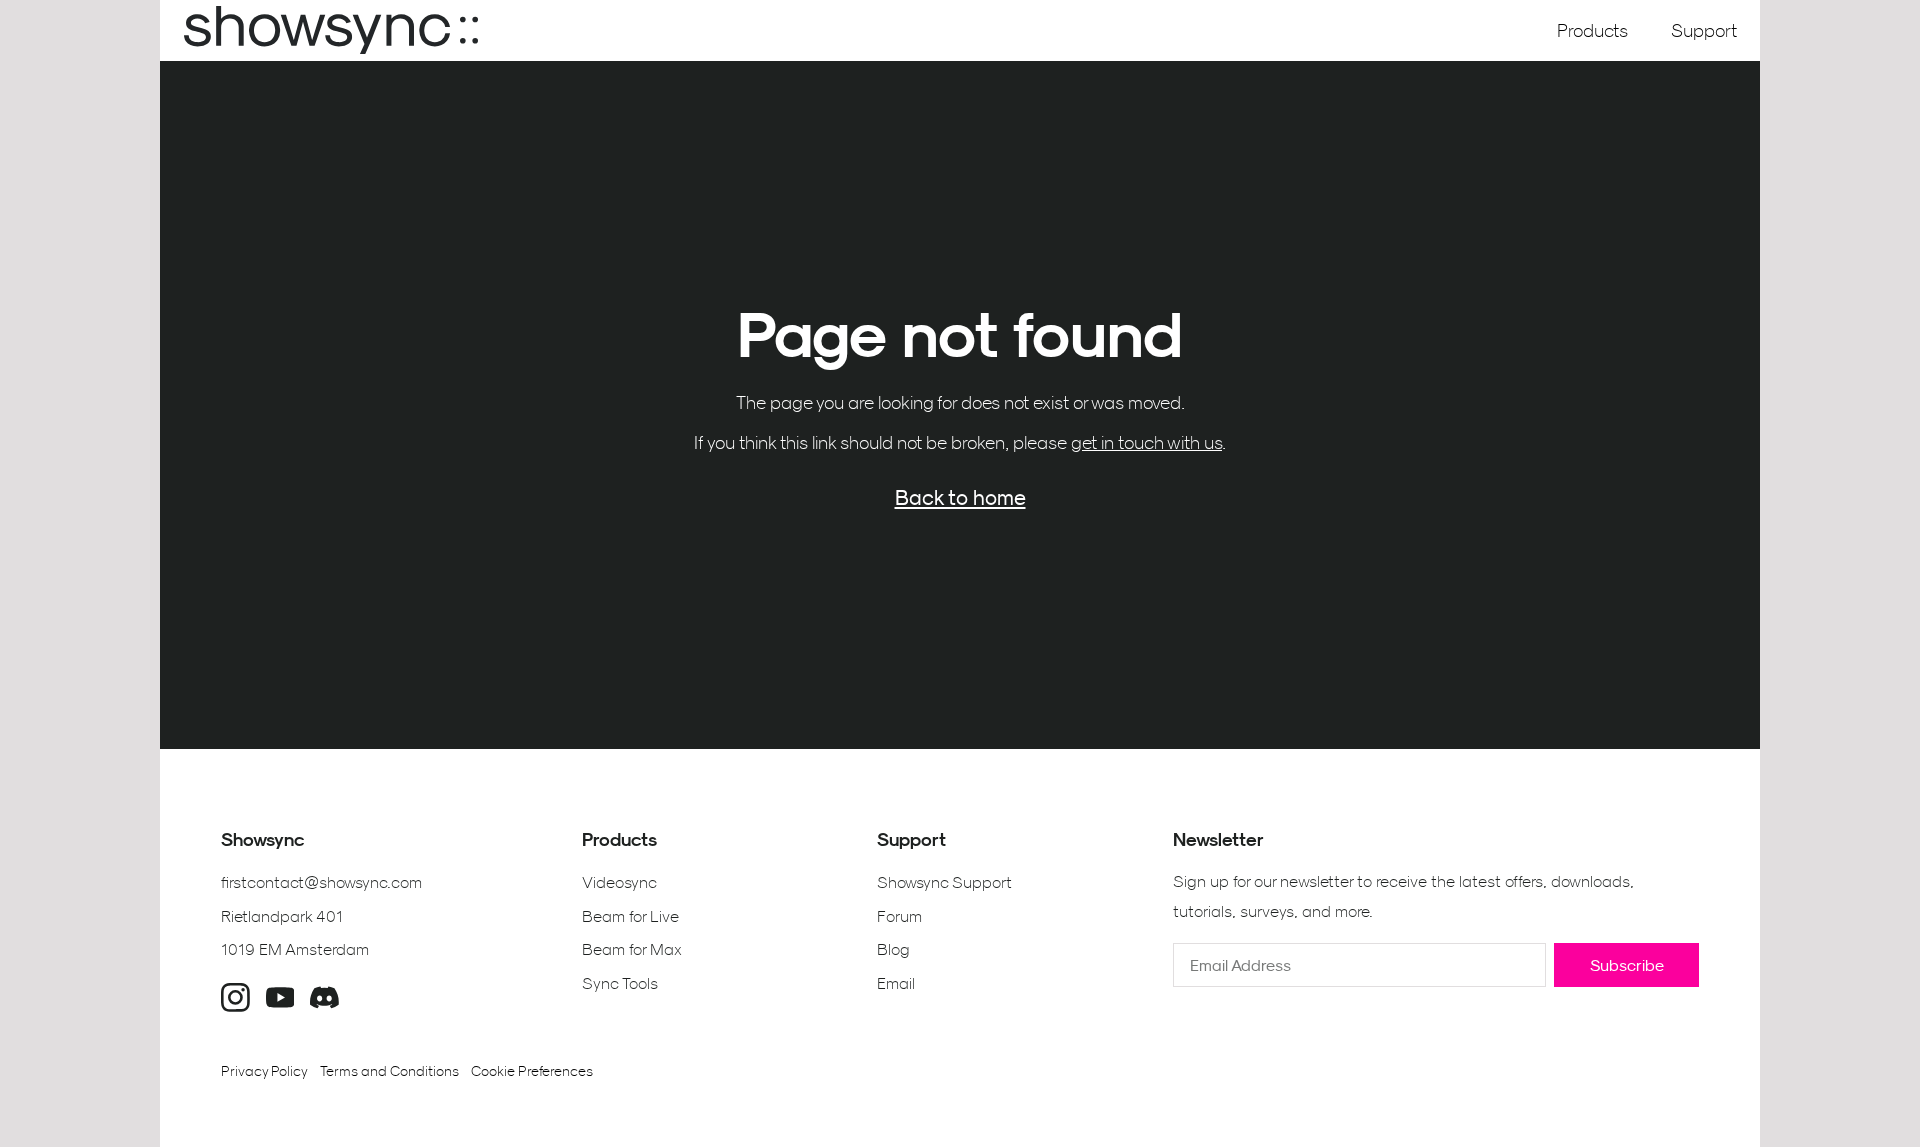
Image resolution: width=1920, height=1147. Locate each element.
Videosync (619, 882)
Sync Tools (620, 983)
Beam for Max (632, 949)
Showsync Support (944, 882)
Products (1592, 30)
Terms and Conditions (389, 1071)
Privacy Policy (264, 1071)
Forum (899, 916)
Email (896, 983)
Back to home (960, 497)
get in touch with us (1146, 442)
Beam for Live (630, 916)
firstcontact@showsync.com (321, 882)
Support (1704, 30)
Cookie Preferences (532, 1071)
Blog (893, 949)
